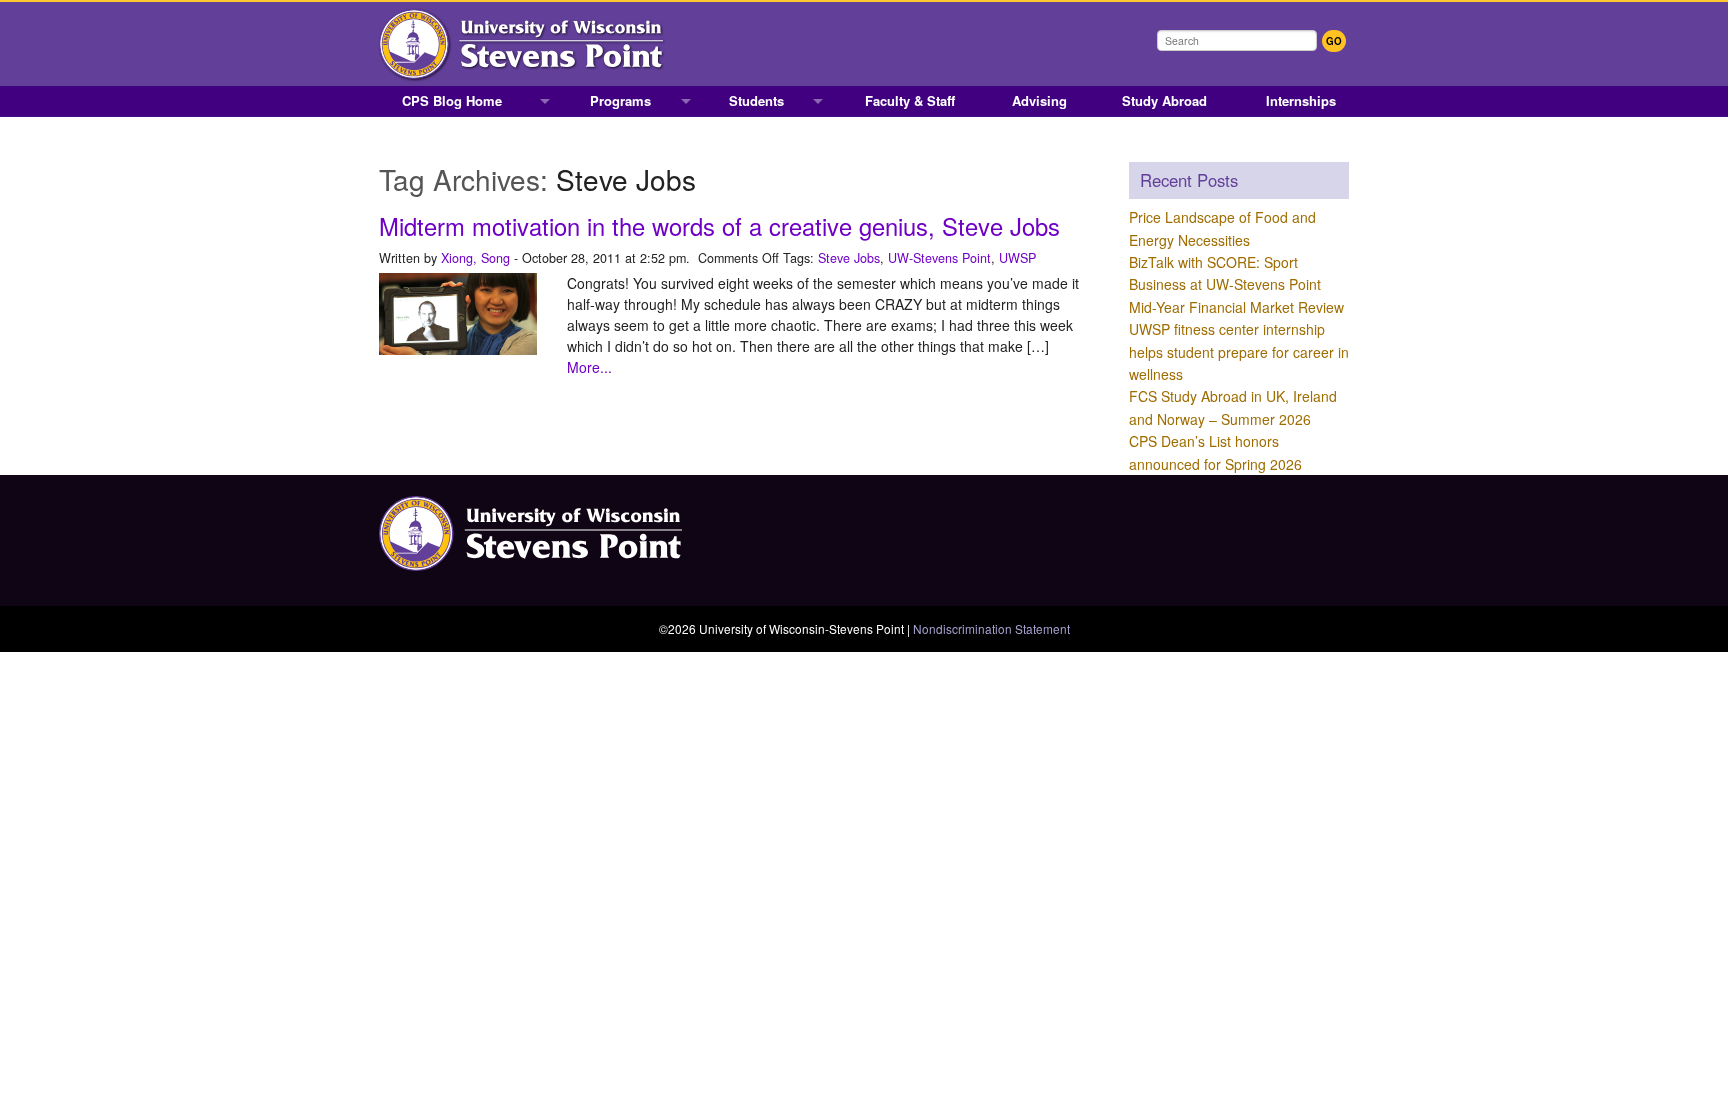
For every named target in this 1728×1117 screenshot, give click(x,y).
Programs (620, 100)
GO (1334, 41)
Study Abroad (1164, 100)
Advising (1039, 100)
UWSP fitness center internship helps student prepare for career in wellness (1239, 351)
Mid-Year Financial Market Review (1236, 307)
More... (589, 367)
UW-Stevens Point (939, 258)
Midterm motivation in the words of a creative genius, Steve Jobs (719, 226)
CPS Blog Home (452, 100)
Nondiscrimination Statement (991, 628)
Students (756, 100)
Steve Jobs (849, 258)
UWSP (1017, 258)
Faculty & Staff (910, 100)
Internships (1301, 100)
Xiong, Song (475, 258)
